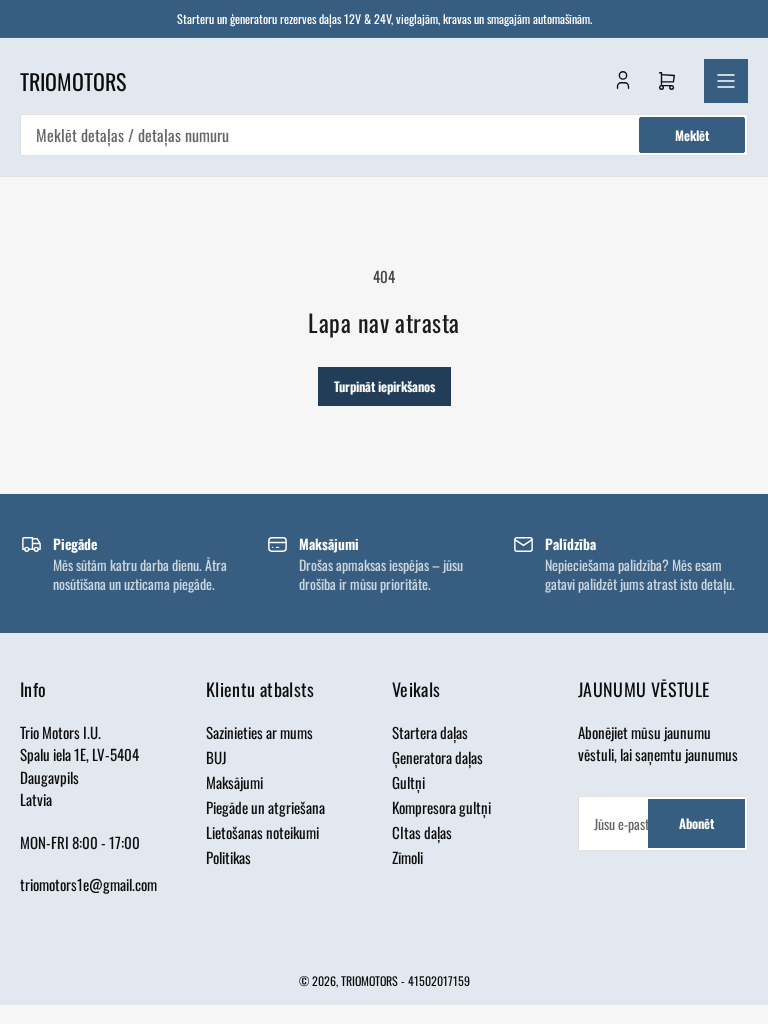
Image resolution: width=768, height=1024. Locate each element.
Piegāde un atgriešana (265, 807)
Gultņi (408, 782)
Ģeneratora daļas (437, 757)
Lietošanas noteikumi (262, 832)
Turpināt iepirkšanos (384, 386)
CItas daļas (422, 832)
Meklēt (692, 135)
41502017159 (439, 980)
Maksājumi (234, 782)
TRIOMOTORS (369, 980)
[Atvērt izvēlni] (726, 81)
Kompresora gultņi (441, 807)
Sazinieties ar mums (259, 732)
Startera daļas (430, 732)
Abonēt (696, 823)
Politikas (228, 857)
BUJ (216, 757)
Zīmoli (407, 857)
